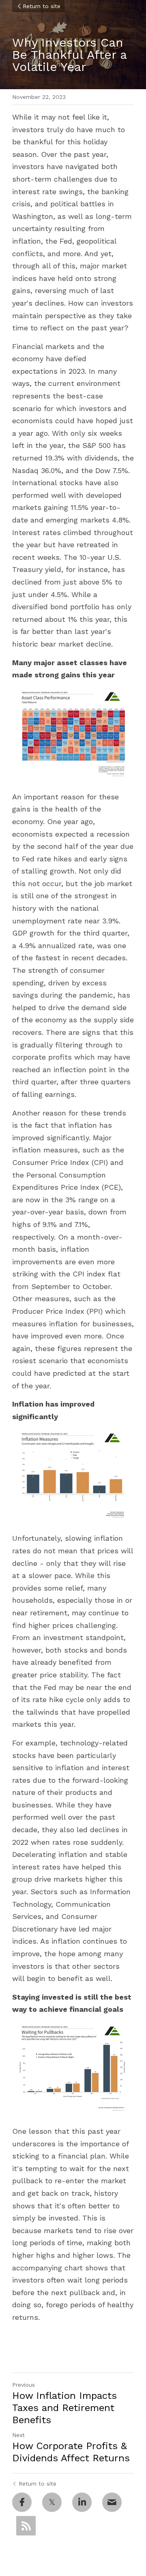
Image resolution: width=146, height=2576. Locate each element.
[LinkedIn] (82, 2502)
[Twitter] (52, 2502)
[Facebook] (22, 2502)
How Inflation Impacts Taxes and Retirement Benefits (64, 2408)
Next (18, 2435)
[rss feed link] (26, 2526)
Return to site (42, 6)
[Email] (112, 2502)
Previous (24, 2385)
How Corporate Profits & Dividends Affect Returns (71, 2452)
